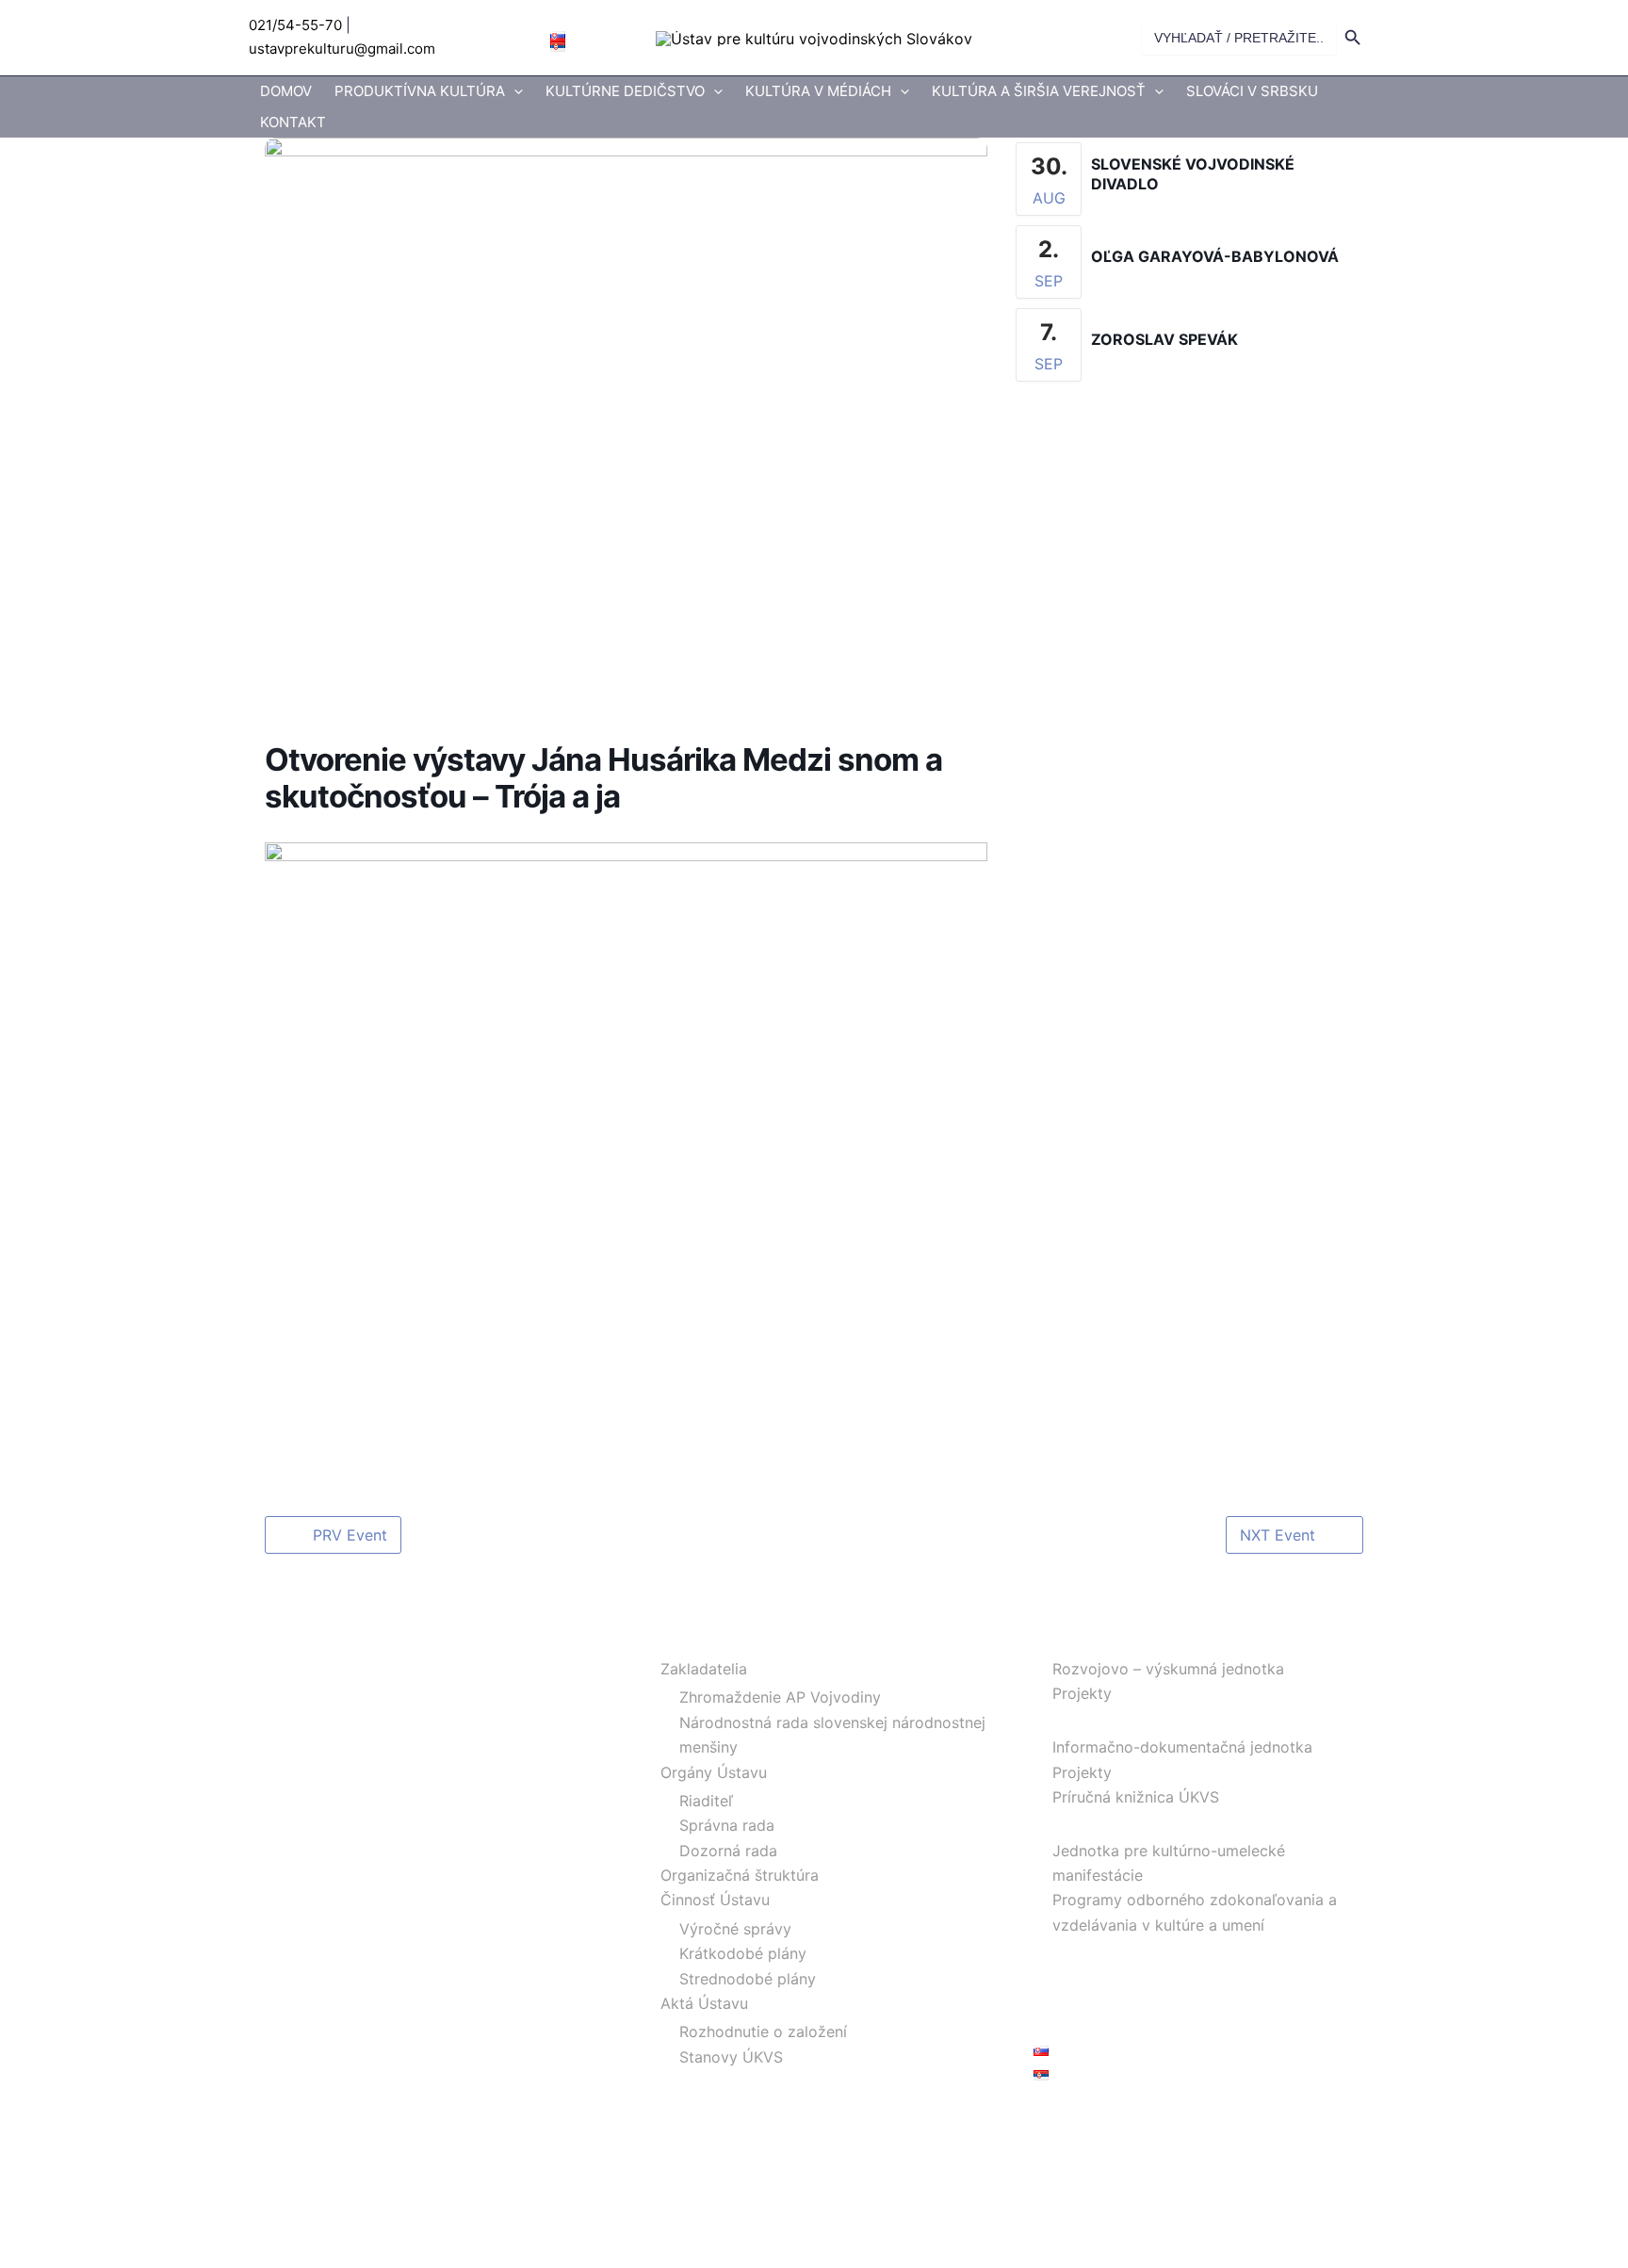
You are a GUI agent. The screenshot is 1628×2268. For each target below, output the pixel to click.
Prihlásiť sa (1072, 2118)
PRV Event (350, 1535)
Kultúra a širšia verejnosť (1039, 91)
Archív (1056, 1975)
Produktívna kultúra (420, 91)
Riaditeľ (706, 1801)
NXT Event (1278, 1535)
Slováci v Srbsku (1252, 91)
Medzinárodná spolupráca (1126, 1950)
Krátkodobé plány (743, 1953)
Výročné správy (735, 1929)
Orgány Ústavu (714, 1772)
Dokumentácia (1085, 1719)
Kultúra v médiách (818, 91)
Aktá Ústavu (704, 2003)
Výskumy (1066, 1640)
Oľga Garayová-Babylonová (1215, 256)
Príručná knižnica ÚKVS (1136, 1797)
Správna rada (727, 1825)
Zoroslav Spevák (1164, 339)
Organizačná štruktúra (740, 1875)
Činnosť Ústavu (715, 1900)
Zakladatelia (704, 1669)
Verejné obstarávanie (1108, 1999)
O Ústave (675, 1640)
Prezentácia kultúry (1102, 1821)
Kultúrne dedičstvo (625, 91)
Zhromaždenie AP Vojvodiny (780, 1697)
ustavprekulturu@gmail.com (342, 49)
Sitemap (1063, 2024)
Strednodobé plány (748, 1979)
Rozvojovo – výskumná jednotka (1168, 1669)
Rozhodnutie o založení (763, 2031)
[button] (514, 92)
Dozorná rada (728, 1851)
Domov (286, 91)
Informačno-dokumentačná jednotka (1182, 1747)
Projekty (1082, 1693)
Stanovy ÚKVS (731, 2057)
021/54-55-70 (295, 25)
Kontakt (293, 122)
